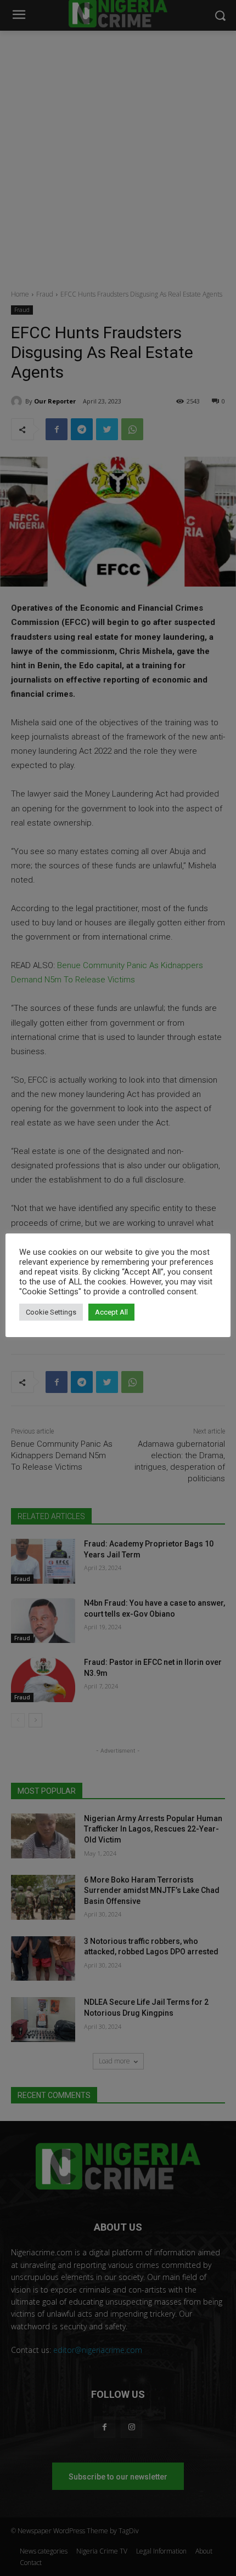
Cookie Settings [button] (51, 1312)
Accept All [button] (111, 1312)
